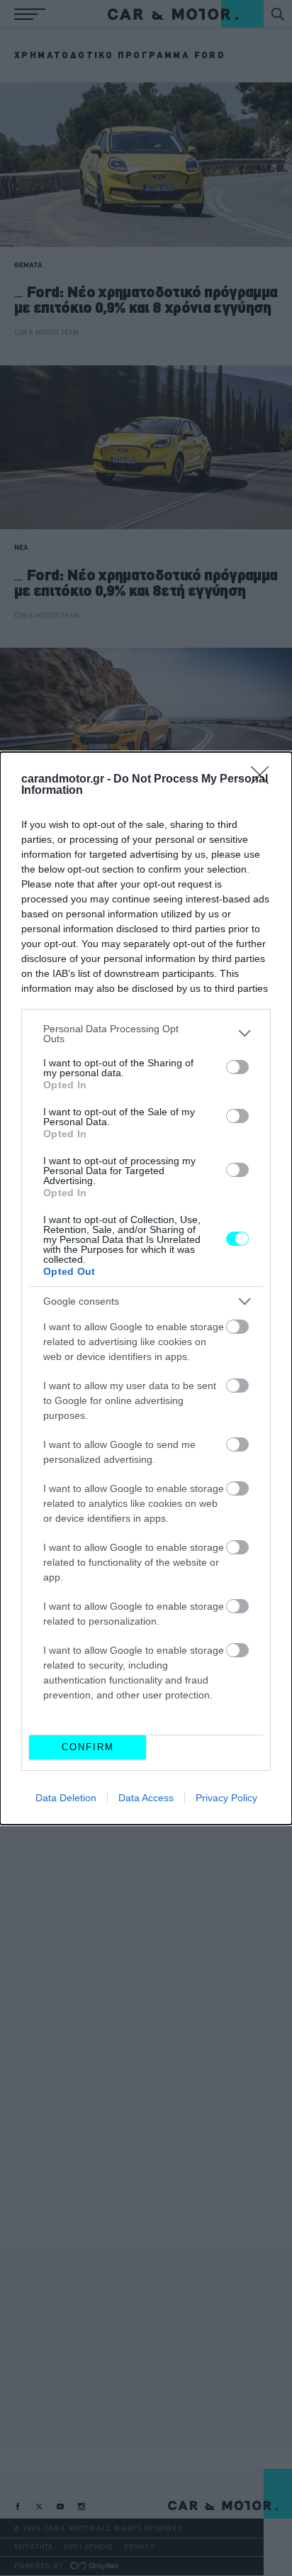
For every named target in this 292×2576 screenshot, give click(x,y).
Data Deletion (66, 1798)
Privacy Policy (226, 1798)
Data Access (146, 1798)
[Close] (264, 780)
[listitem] (146, 1034)
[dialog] (146, 1288)
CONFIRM (88, 1747)
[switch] (237, 1067)
